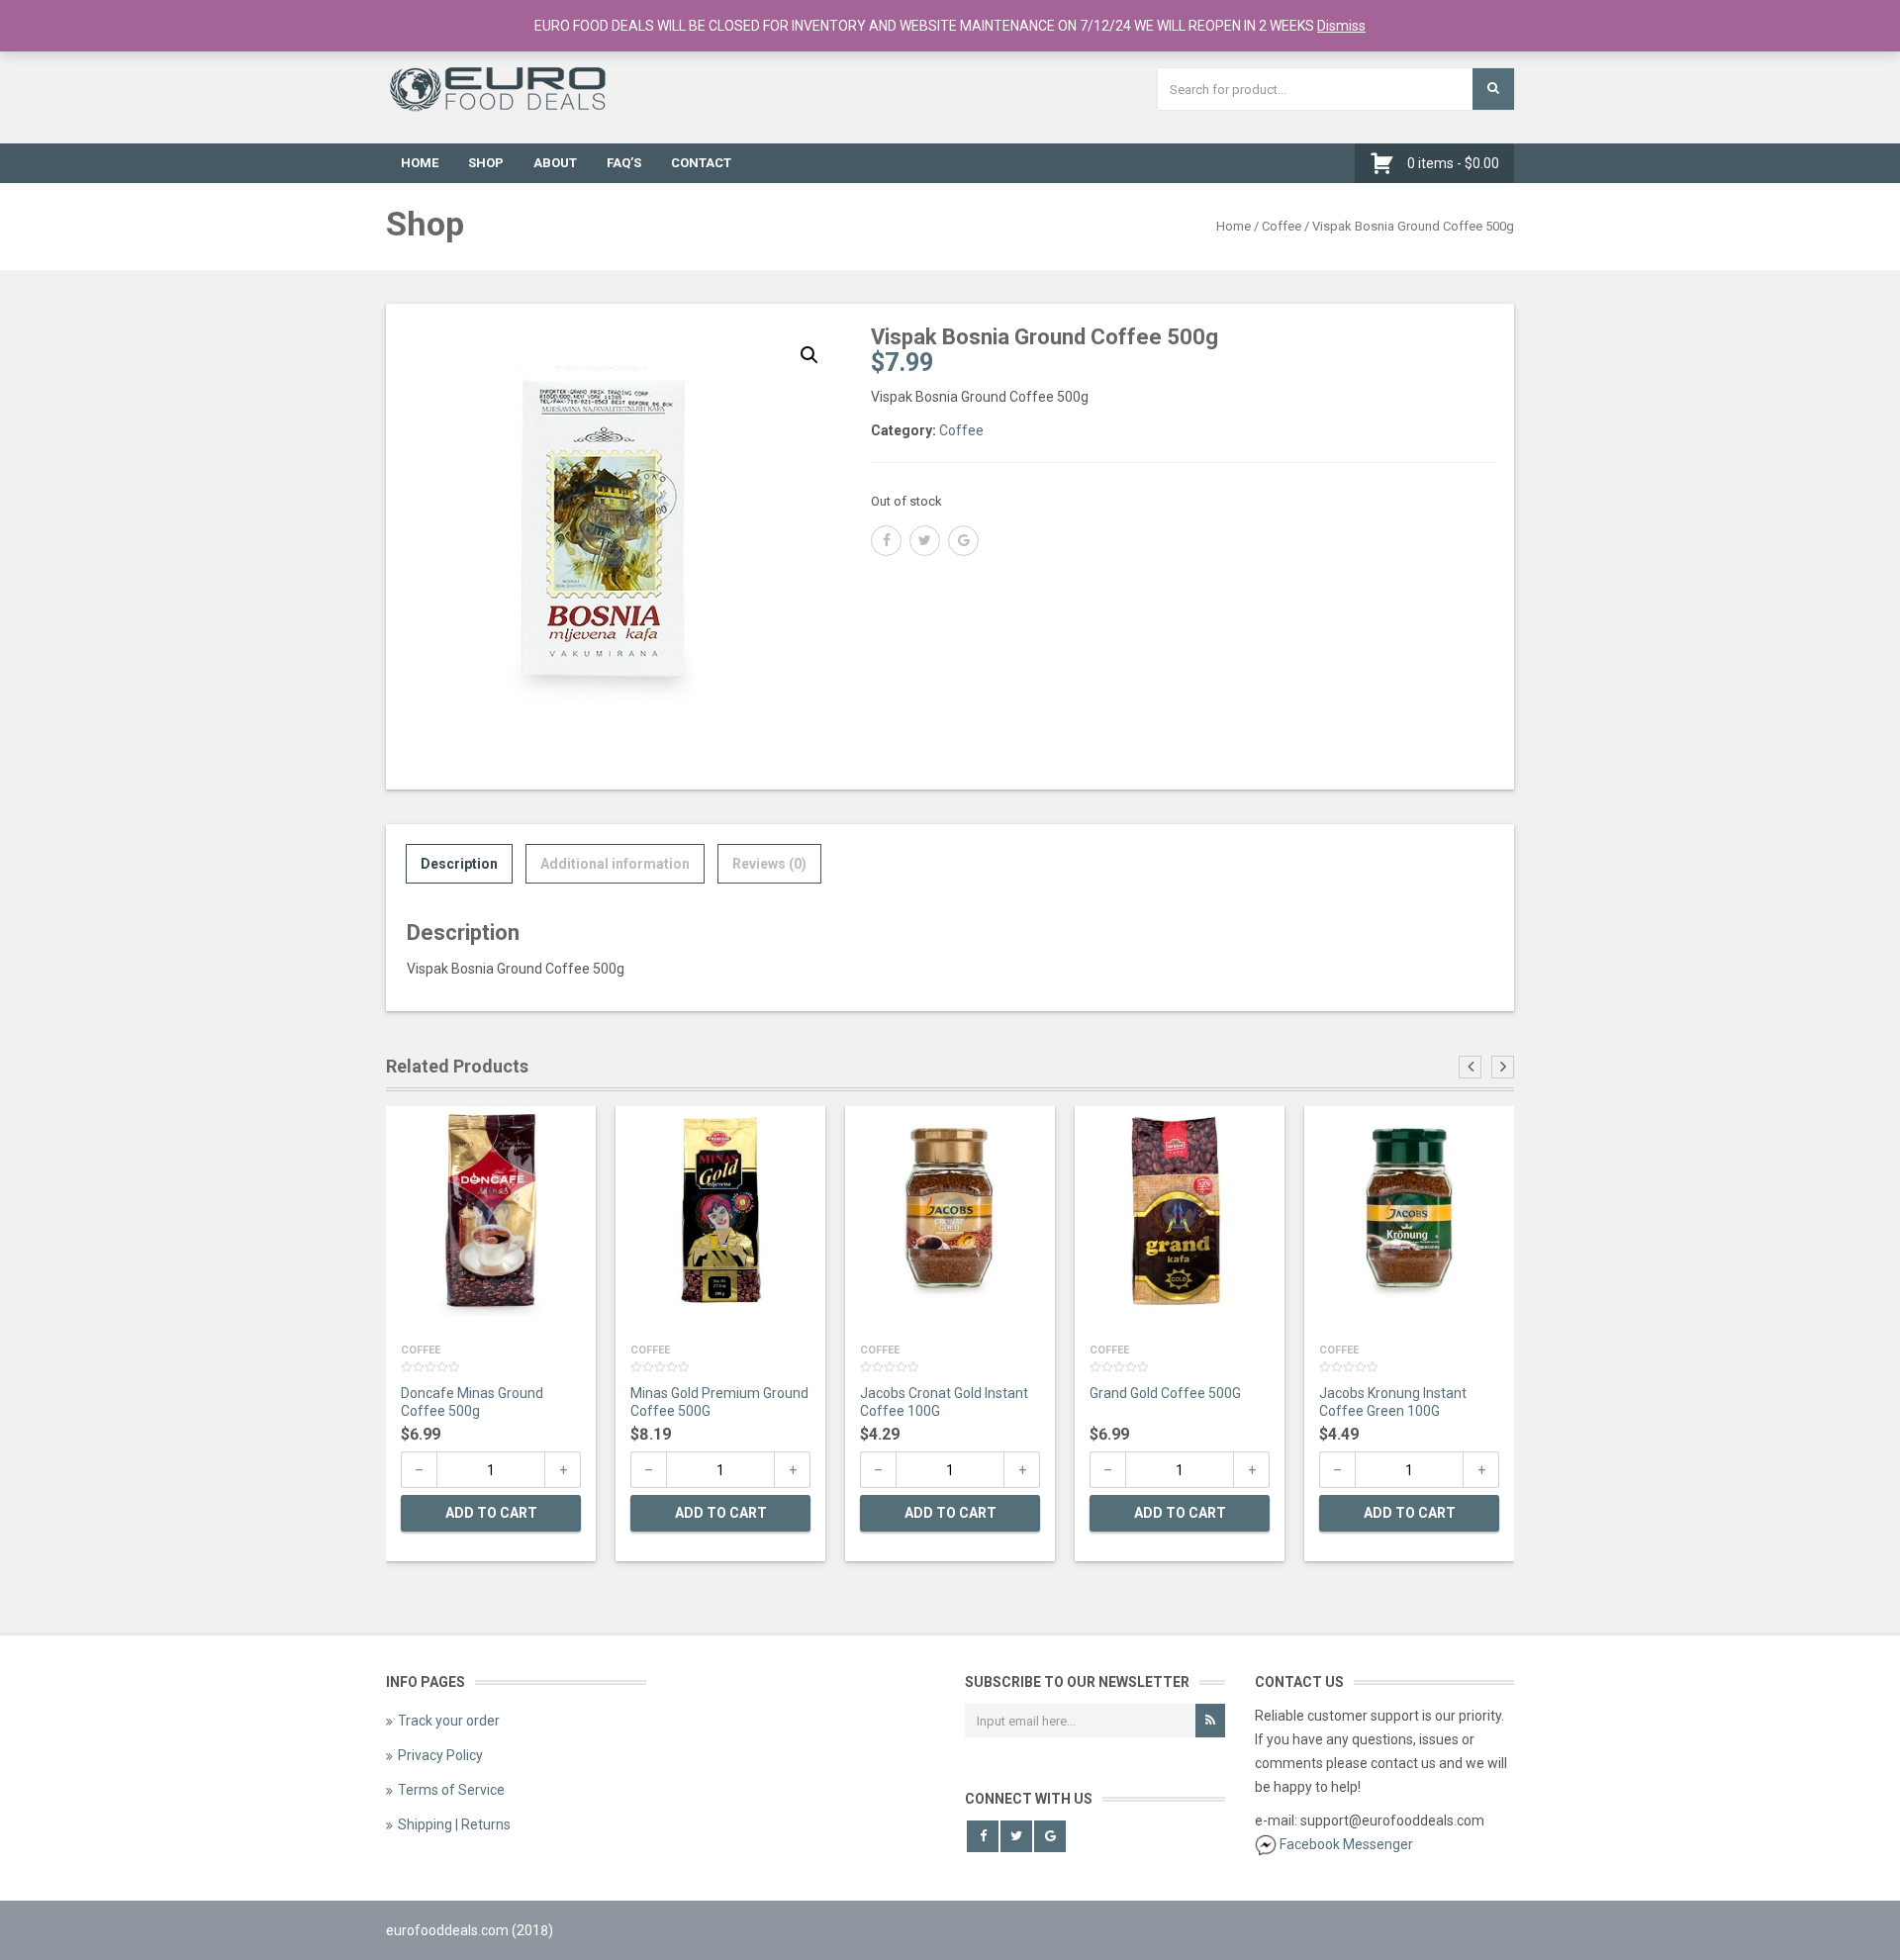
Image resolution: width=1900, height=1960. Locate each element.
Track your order (449, 1721)
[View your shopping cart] (1387, 163)
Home (420, 163)
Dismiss (1341, 26)
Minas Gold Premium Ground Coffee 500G (719, 1402)
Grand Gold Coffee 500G (1165, 1393)
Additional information (615, 864)
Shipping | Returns (454, 1824)
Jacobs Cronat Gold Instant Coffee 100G (944, 1402)
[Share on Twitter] (925, 541)
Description (459, 864)
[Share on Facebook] (886, 541)
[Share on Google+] (963, 541)
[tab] (459, 864)
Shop (486, 163)
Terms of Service (451, 1790)
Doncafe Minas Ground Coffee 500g (472, 1402)
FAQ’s (624, 163)
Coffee (1282, 226)
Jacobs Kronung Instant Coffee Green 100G (1393, 1402)
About (555, 163)
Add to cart (491, 1513)
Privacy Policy (440, 1755)
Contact (701, 163)
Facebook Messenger (1346, 1844)
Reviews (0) (769, 864)
